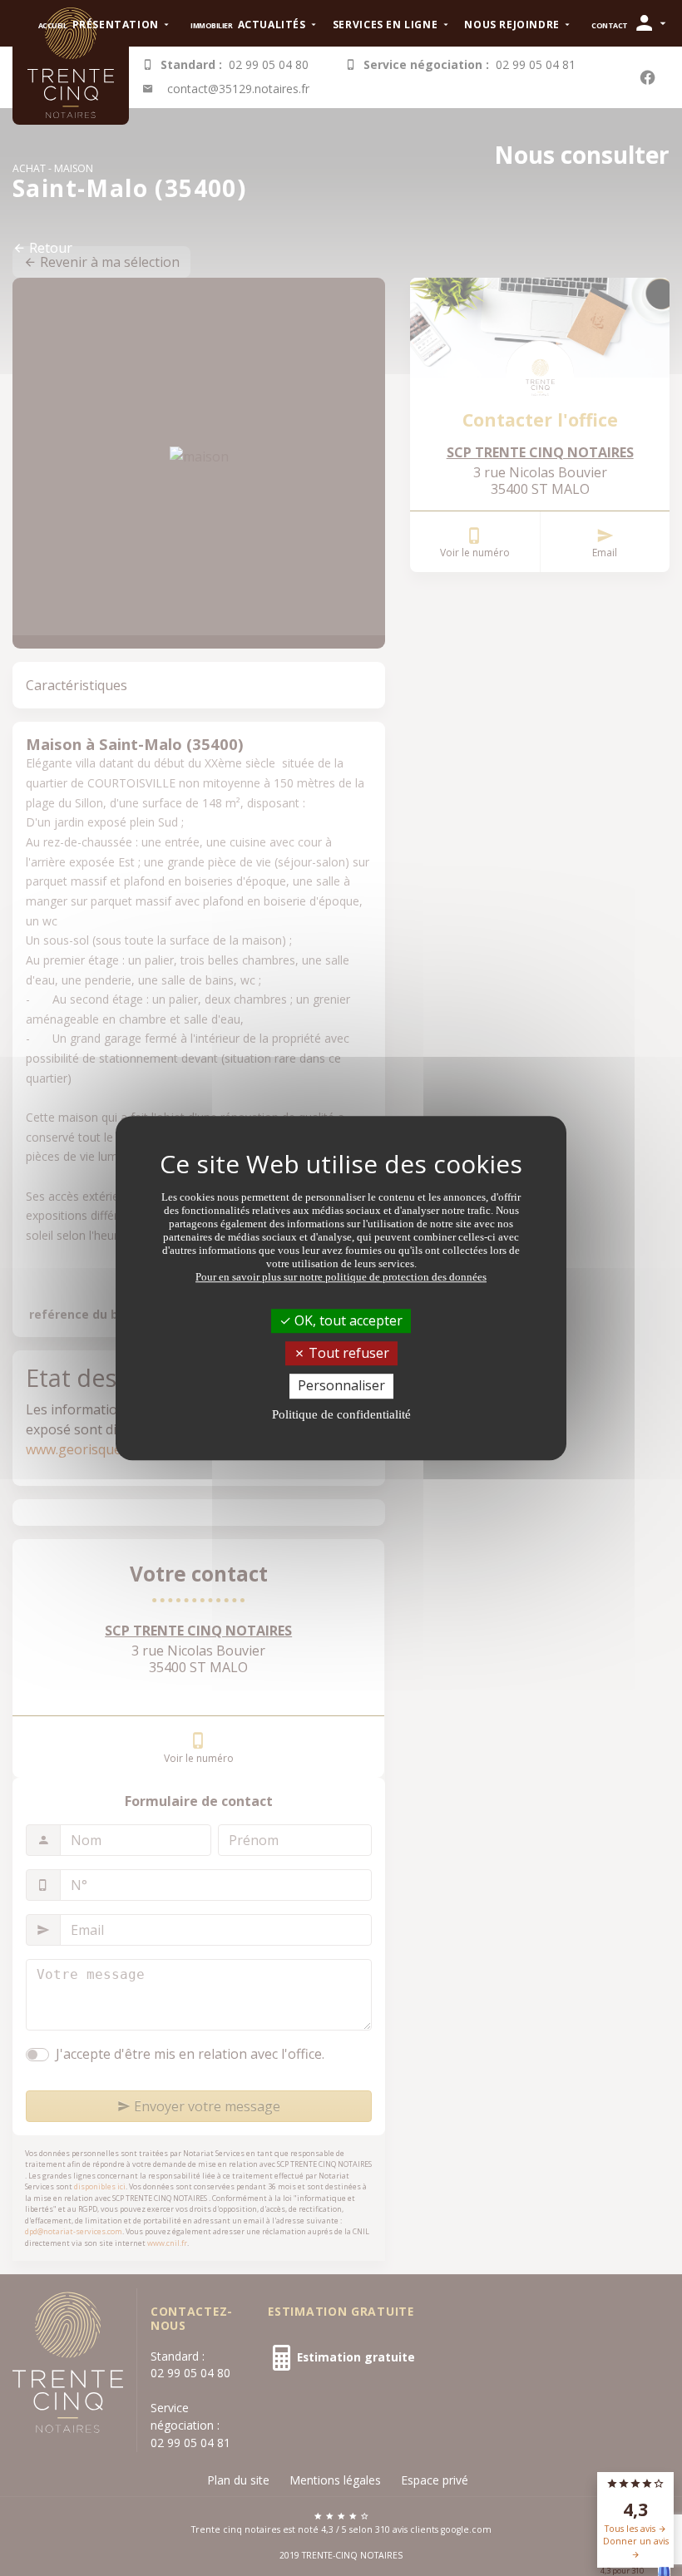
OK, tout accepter (347, 1320)
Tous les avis (631, 2529)
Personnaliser (341, 1386)
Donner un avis (636, 2541)
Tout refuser (347, 1353)
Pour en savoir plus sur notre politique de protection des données (341, 1277)
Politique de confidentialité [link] (341, 1414)
